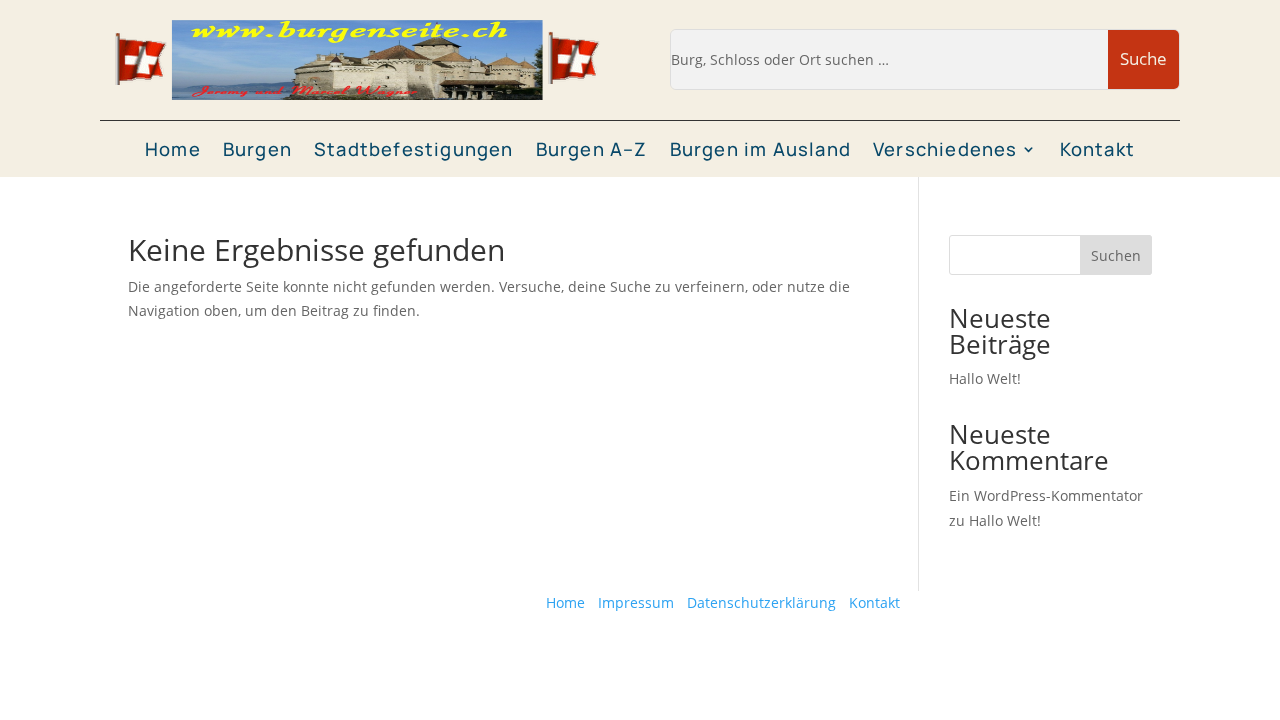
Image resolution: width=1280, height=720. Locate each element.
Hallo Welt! (985, 378)
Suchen (1116, 255)
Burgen (257, 150)
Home (173, 150)
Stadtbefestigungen (414, 150)
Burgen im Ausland (760, 150)
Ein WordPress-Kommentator (1046, 495)
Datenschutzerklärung (761, 602)
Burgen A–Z (592, 150)
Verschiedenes (945, 150)
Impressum (636, 602)
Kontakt (1097, 150)
